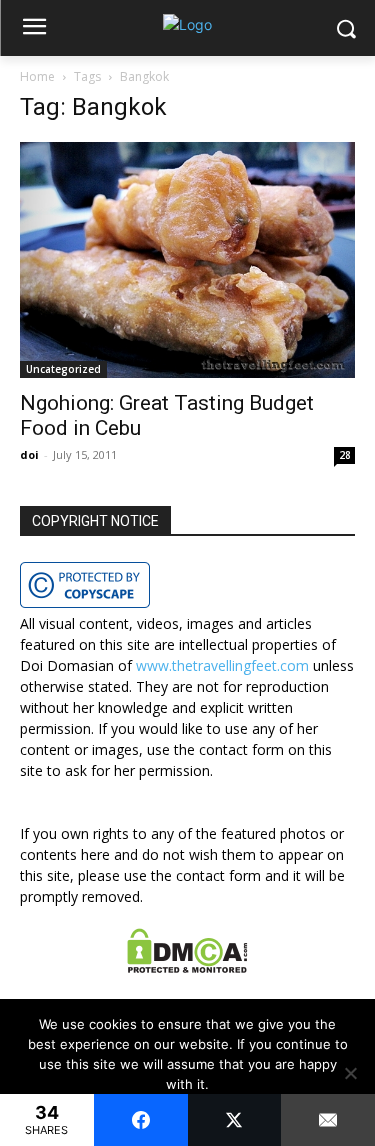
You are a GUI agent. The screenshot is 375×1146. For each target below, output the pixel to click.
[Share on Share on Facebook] (141, 1120)
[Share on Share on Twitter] (235, 1120)
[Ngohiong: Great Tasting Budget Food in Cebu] (187, 260)
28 (345, 455)
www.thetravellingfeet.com (222, 665)
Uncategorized (63, 369)
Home (37, 76)
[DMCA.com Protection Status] (187, 967)
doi (29, 454)
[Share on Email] (328, 1120)
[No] (350, 1073)
